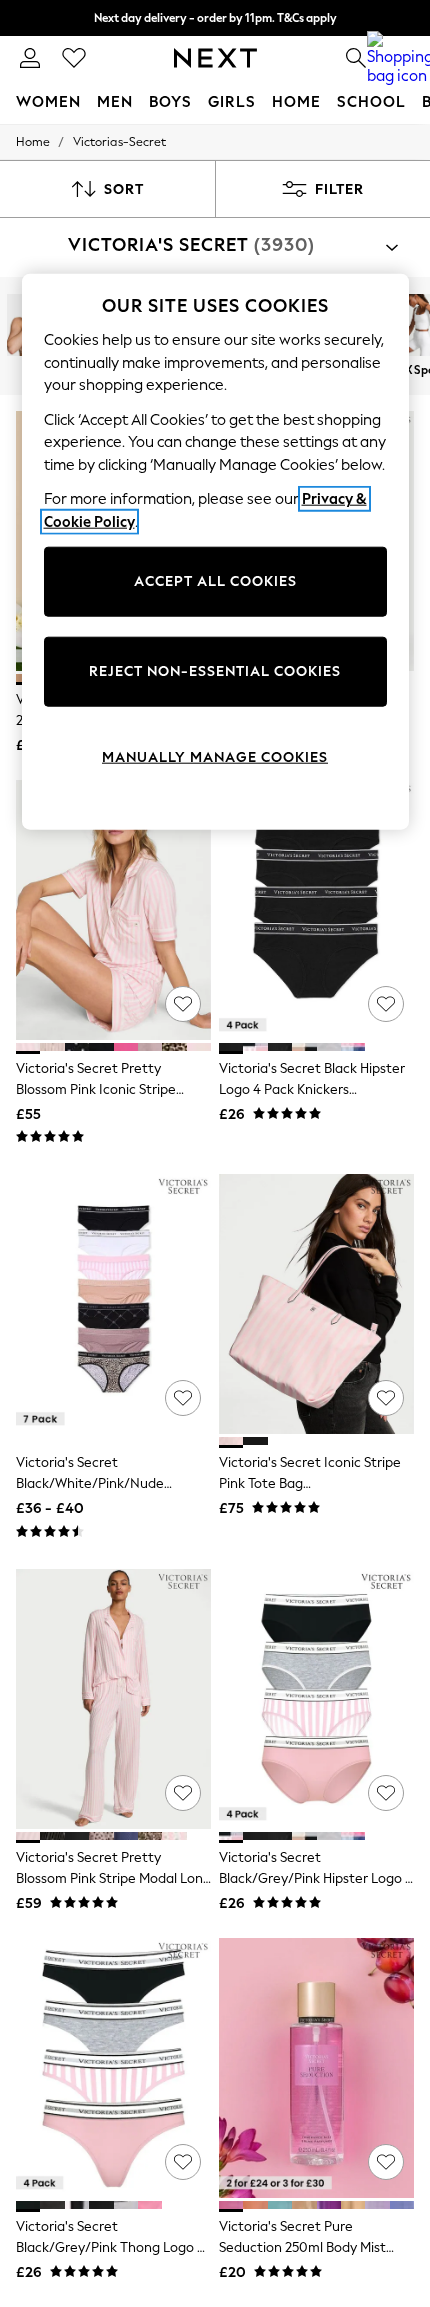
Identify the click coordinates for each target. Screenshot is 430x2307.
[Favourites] (74, 58)
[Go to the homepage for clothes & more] (215, 58)
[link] (30, 58)
